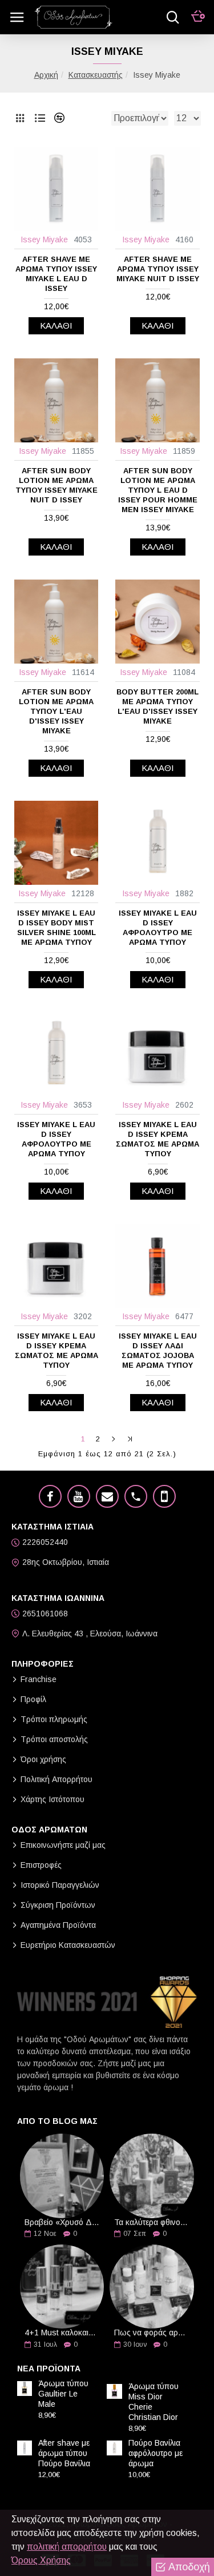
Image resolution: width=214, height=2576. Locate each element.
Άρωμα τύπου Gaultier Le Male (63, 2394)
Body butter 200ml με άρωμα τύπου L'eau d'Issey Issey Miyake (158, 706)
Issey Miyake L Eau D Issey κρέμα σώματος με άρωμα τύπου (56, 1351)
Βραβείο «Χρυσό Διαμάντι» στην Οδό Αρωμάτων (62, 2222)
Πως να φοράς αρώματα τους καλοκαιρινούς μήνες (152, 2333)
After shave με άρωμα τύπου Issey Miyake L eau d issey (56, 274)
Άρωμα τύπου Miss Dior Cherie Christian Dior (154, 2402)
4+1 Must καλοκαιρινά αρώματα (62, 2333)
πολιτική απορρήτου (67, 2547)
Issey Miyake (44, 239)
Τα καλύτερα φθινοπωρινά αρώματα (152, 2222)
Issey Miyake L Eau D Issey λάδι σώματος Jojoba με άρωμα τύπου (158, 1351)
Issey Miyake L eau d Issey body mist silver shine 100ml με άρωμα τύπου (56, 928)
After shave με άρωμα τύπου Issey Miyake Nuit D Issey (158, 269)
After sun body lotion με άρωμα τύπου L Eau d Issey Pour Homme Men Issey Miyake (158, 490)
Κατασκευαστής (96, 75)
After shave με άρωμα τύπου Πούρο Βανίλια (64, 2453)
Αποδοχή (189, 2567)
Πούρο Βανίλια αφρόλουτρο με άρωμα (156, 2453)
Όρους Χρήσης (41, 2560)
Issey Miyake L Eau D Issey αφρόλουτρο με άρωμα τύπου (158, 928)
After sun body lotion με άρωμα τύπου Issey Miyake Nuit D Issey (56, 485)
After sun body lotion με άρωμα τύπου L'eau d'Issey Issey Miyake (56, 711)
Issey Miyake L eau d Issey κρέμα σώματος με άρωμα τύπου (158, 1139)
